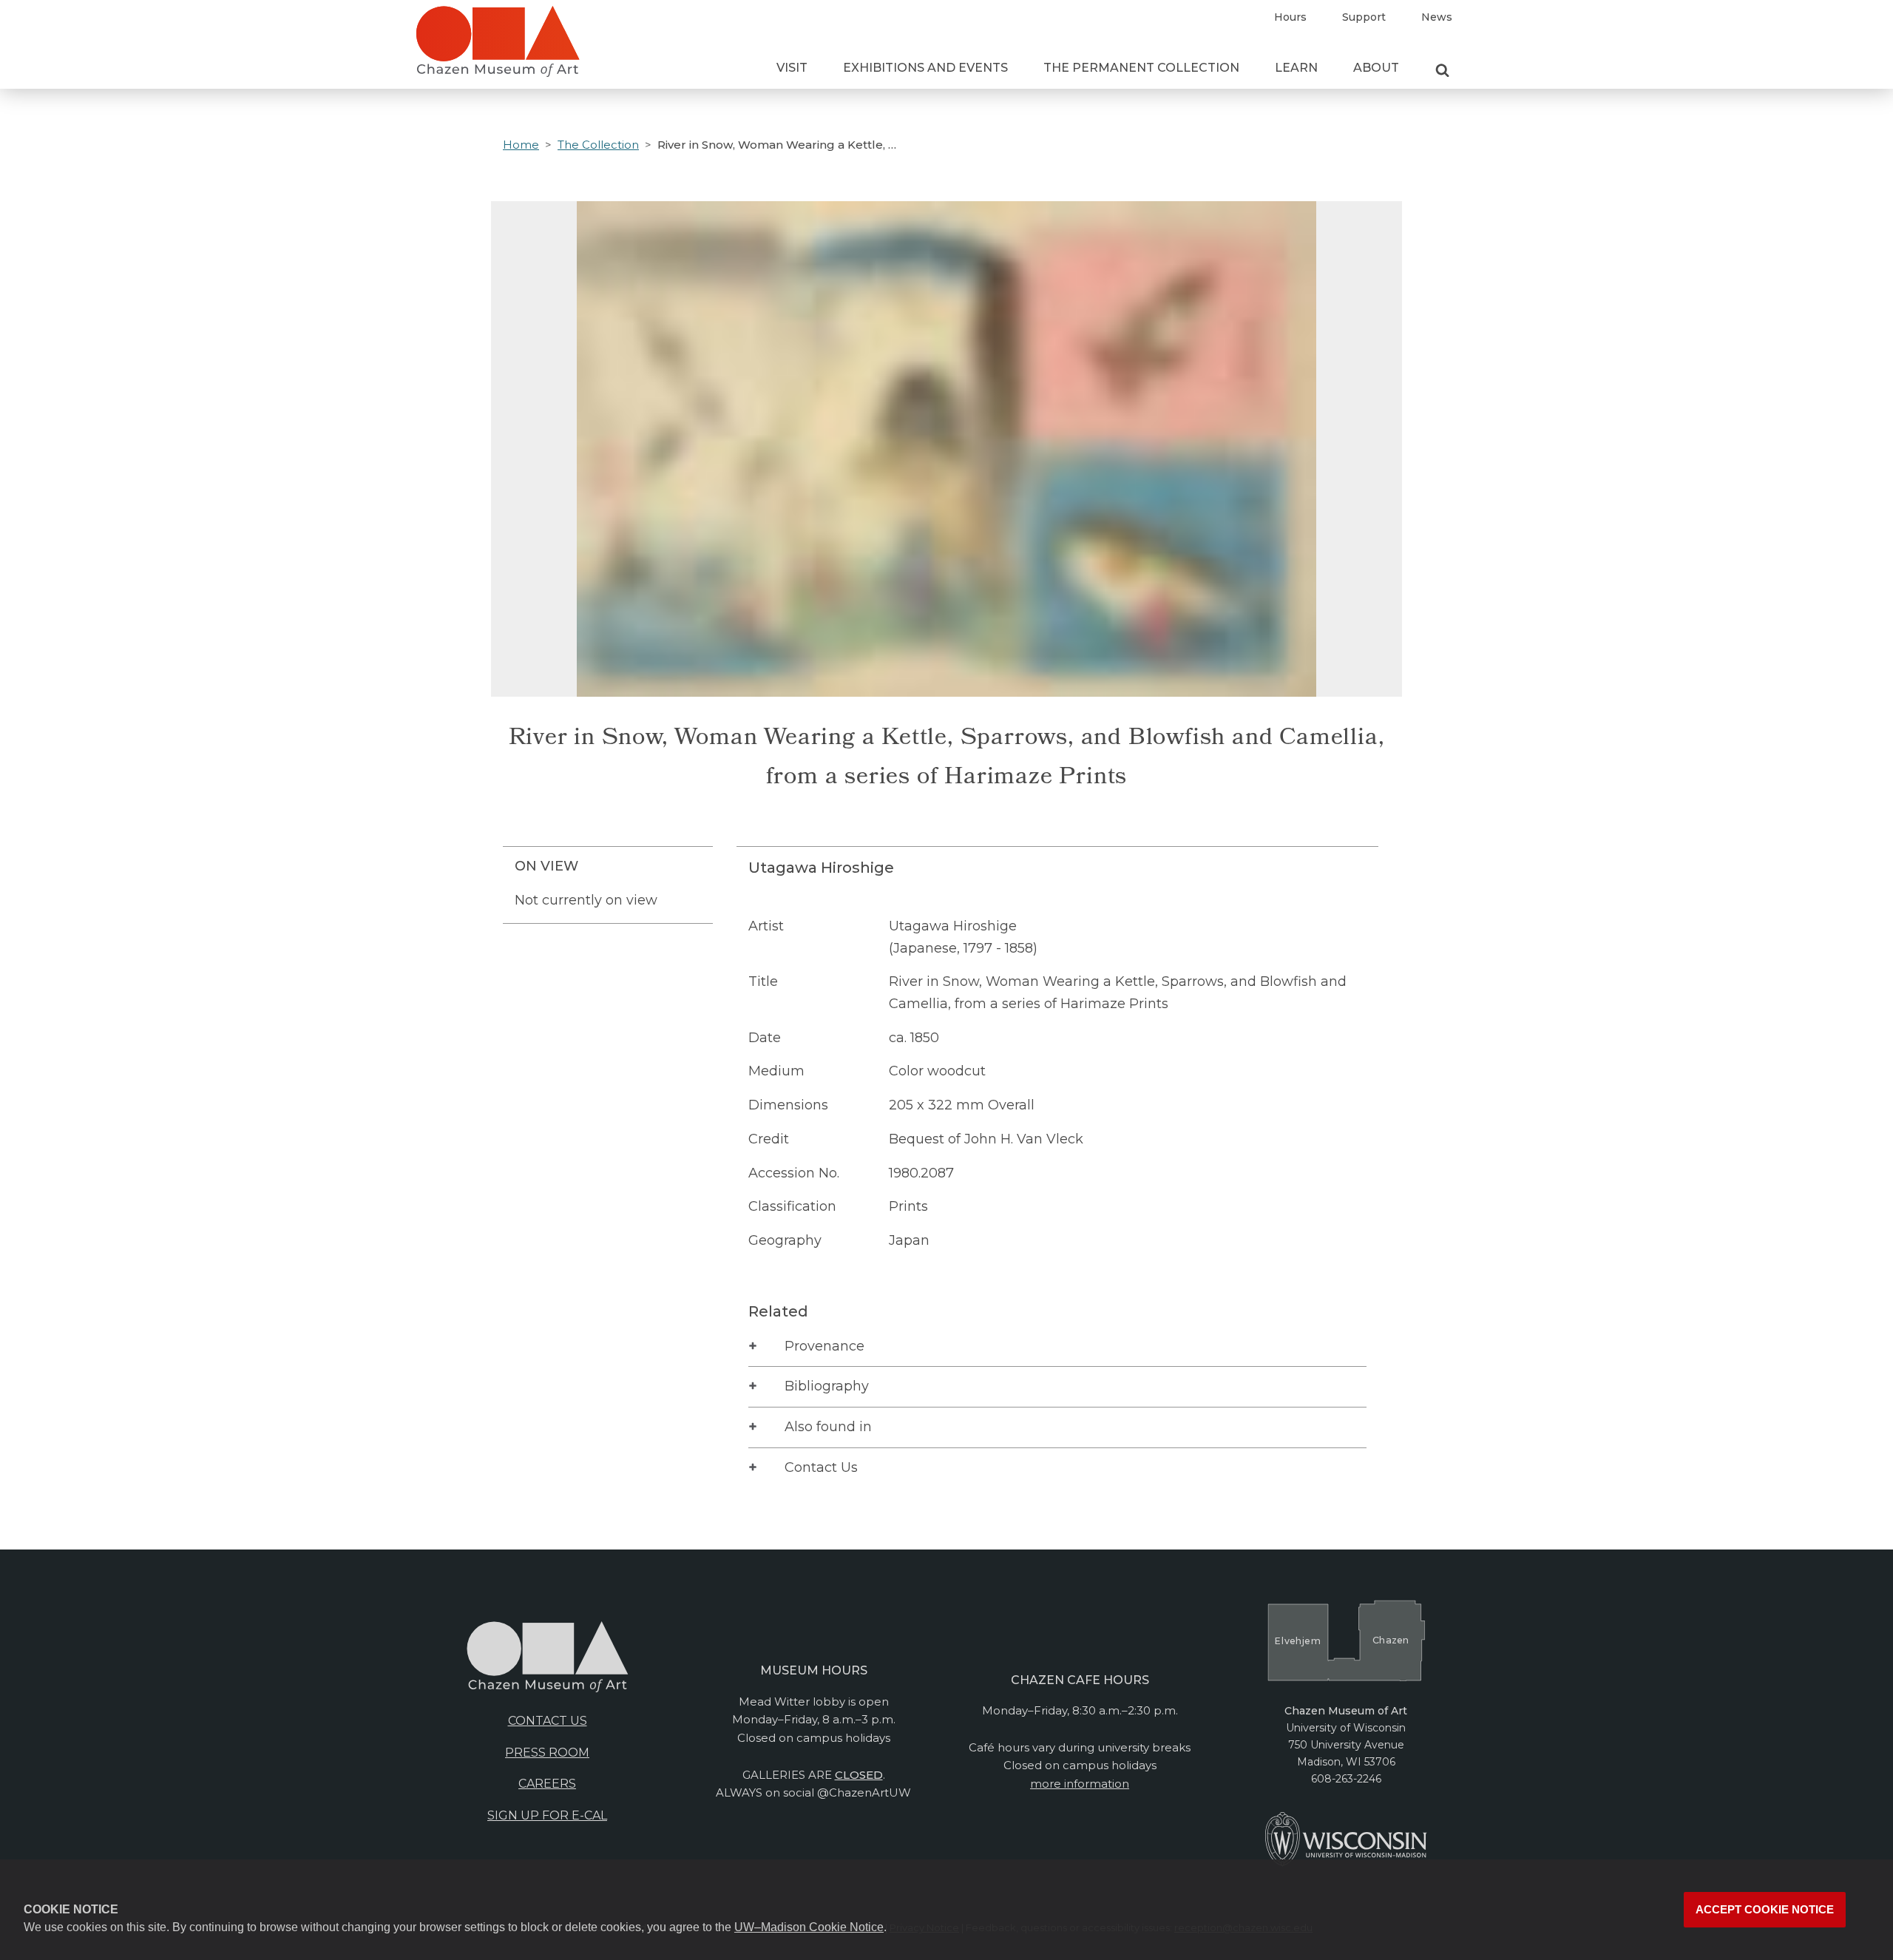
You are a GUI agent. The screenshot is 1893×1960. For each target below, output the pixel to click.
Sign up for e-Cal (547, 1815)
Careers (547, 1784)
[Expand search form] (1442, 71)
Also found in (828, 1427)
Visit (792, 68)
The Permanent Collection (1141, 68)
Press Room (547, 1753)
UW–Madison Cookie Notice (809, 1927)
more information (1080, 1784)
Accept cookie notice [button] (1765, 1910)
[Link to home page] (498, 47)
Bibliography (827, 1386)
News (1437, 17)
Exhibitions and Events (925, 68)
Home (521, 145)
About (1376, 68)
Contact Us (821, 1467)
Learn (1296, 68)
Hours (1290, 17)
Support (1364, 17)
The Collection (598, 145)
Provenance (824, 1346)
